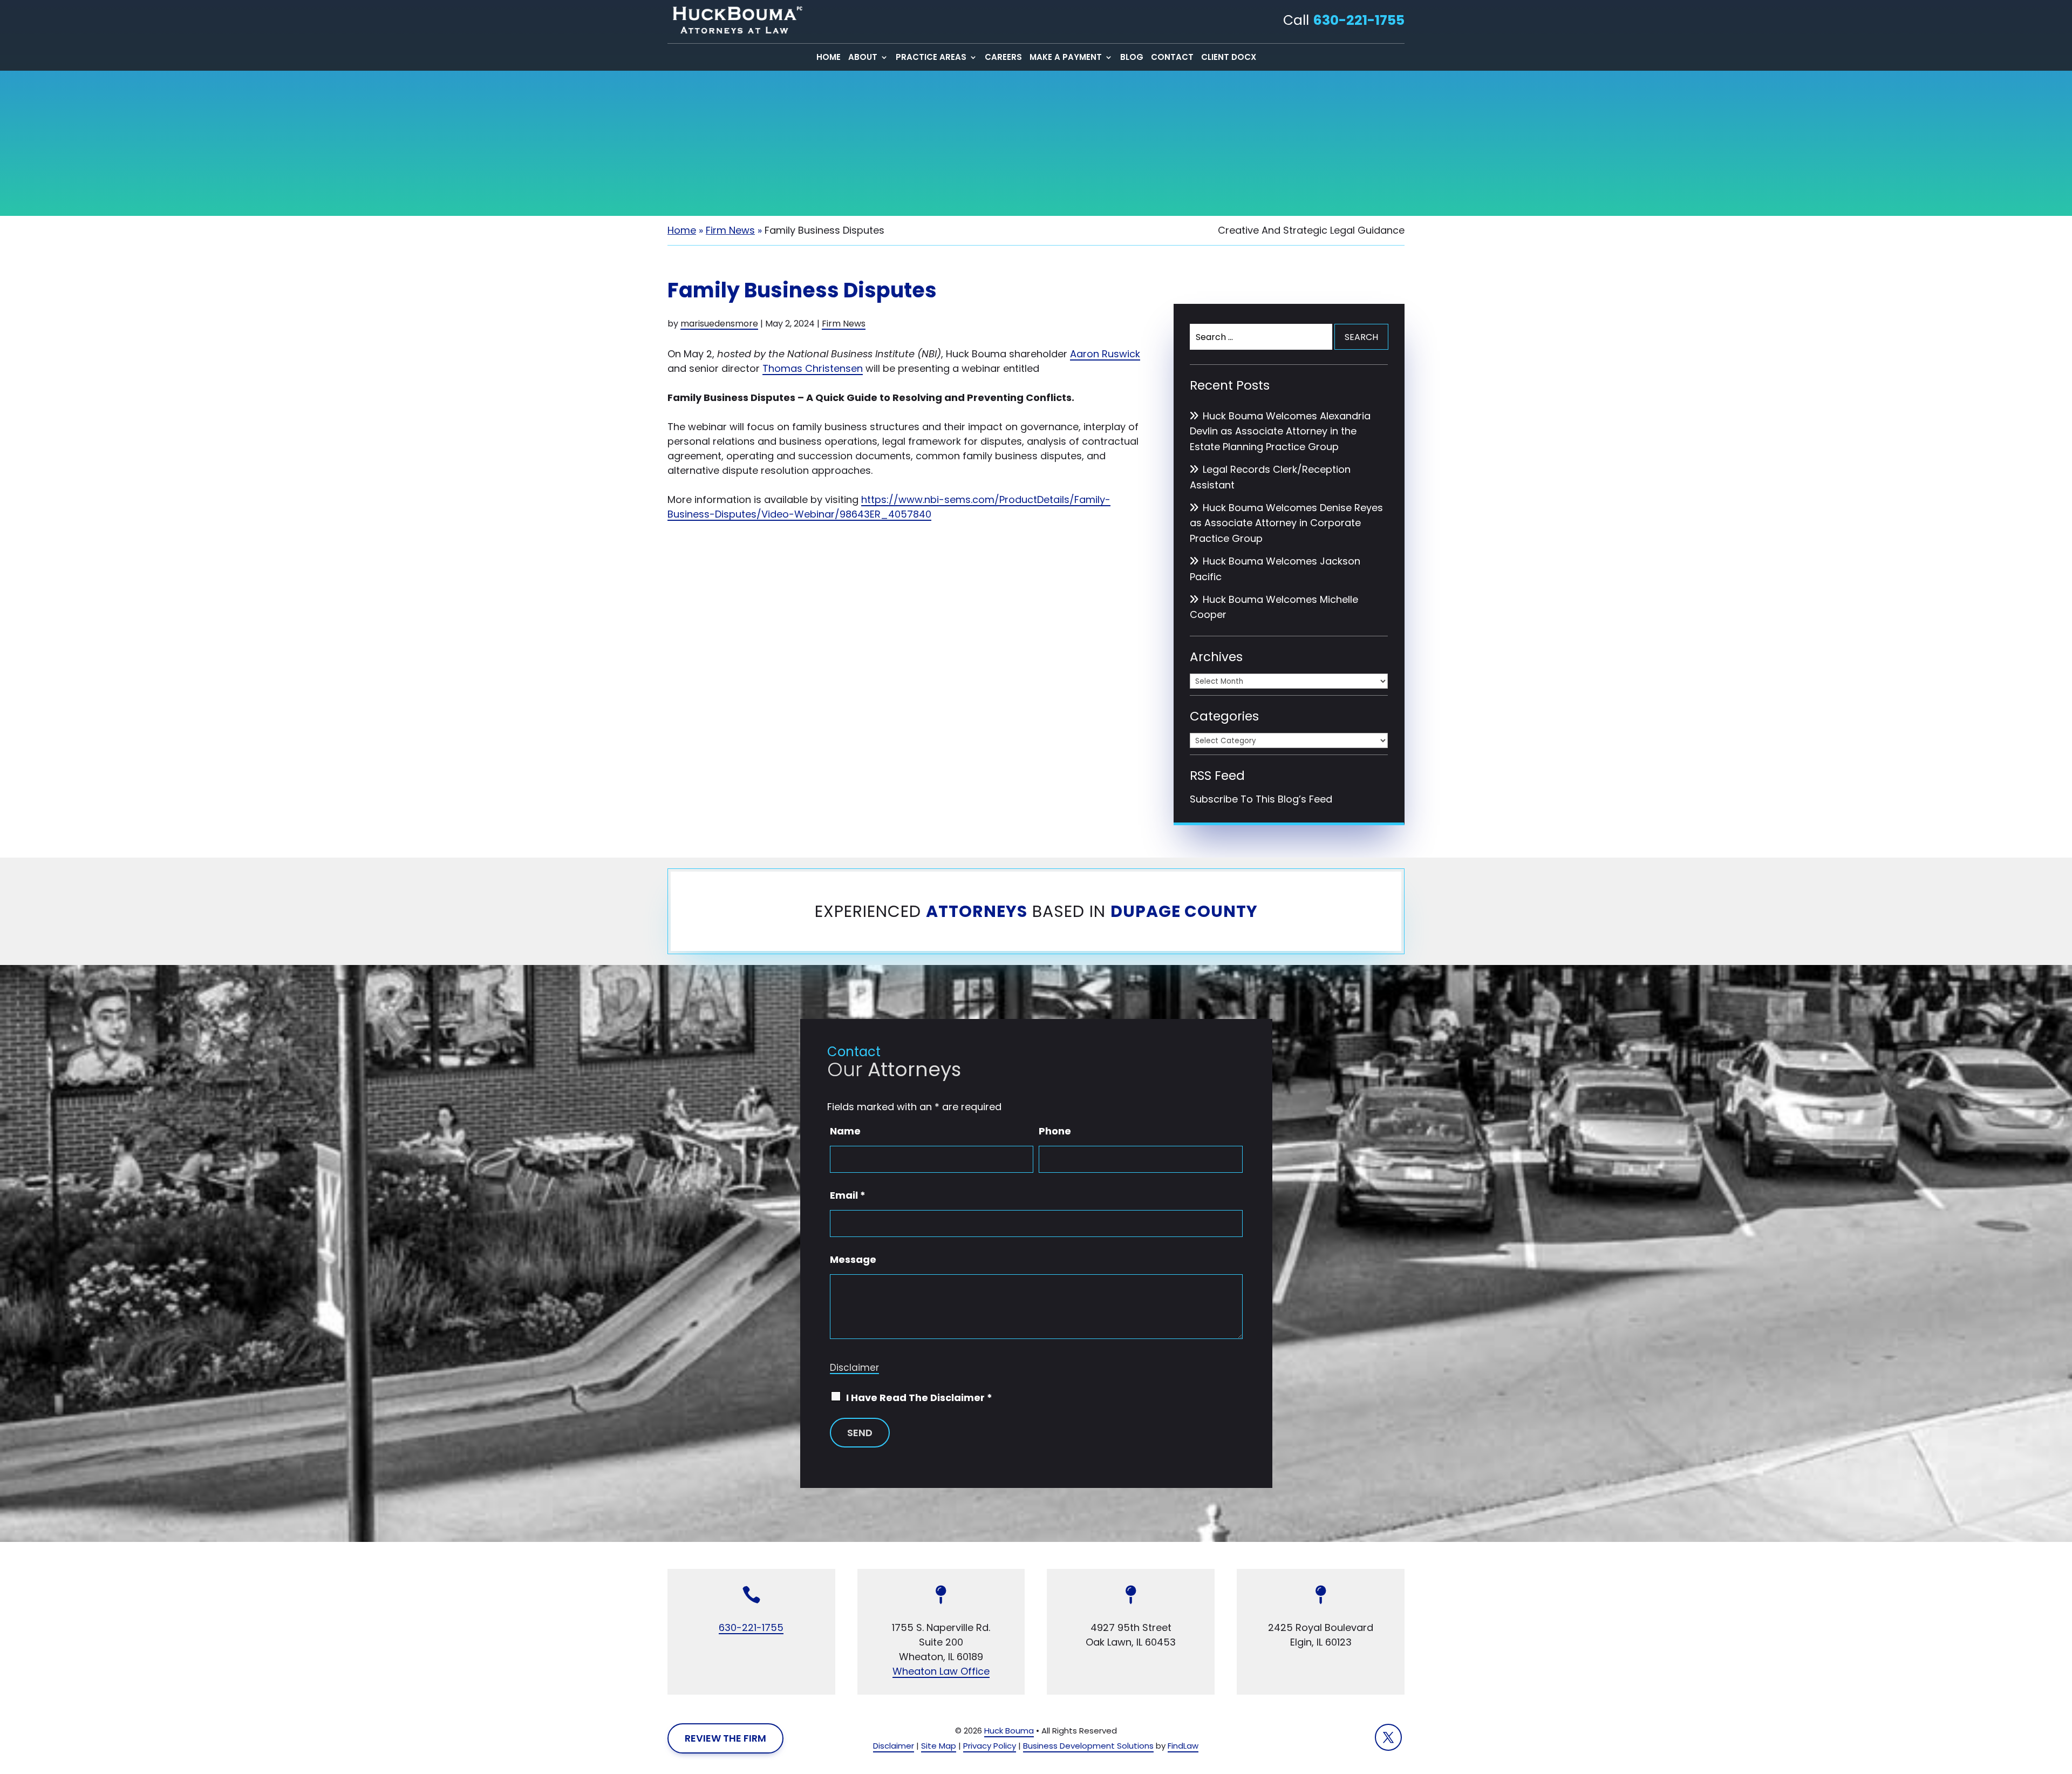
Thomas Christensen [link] (813, 368)
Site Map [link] (939, 1746)
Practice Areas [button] (931, 58)
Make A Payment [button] (1066, 58)
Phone (1055, 1131)
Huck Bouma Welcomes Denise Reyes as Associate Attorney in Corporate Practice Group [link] (1286, 523)
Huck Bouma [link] (1009, 1731)
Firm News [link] (844, 324)
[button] (1388, 1737)
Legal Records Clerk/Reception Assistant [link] (1270, 477)
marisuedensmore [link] (719, 324)
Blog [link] (1132, 58)
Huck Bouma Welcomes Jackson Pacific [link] (1275, 569)
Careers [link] (1003, 58)
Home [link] (829, 58)
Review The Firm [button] (725, 1738)
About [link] (863, 58)
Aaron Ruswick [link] (1105, 354)
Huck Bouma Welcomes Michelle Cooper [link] (1274, 607)
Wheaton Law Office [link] (941, 1671)
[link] (735, 20)
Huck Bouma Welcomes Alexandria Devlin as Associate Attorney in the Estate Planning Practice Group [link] (1280, 431)
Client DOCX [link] (1229, 58)
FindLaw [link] (1183, 1746)
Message (853, 1259)
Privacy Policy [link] (990, 1746)
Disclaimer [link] (894, 1746)
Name (845, 1131)
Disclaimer (854, 1368)
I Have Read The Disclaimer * (919, 1398)
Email (848, 1195)
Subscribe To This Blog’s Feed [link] (1261, 799)
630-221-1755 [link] (1359, 20)
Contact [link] (1172, 58)
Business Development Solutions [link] (1088, 1746)
